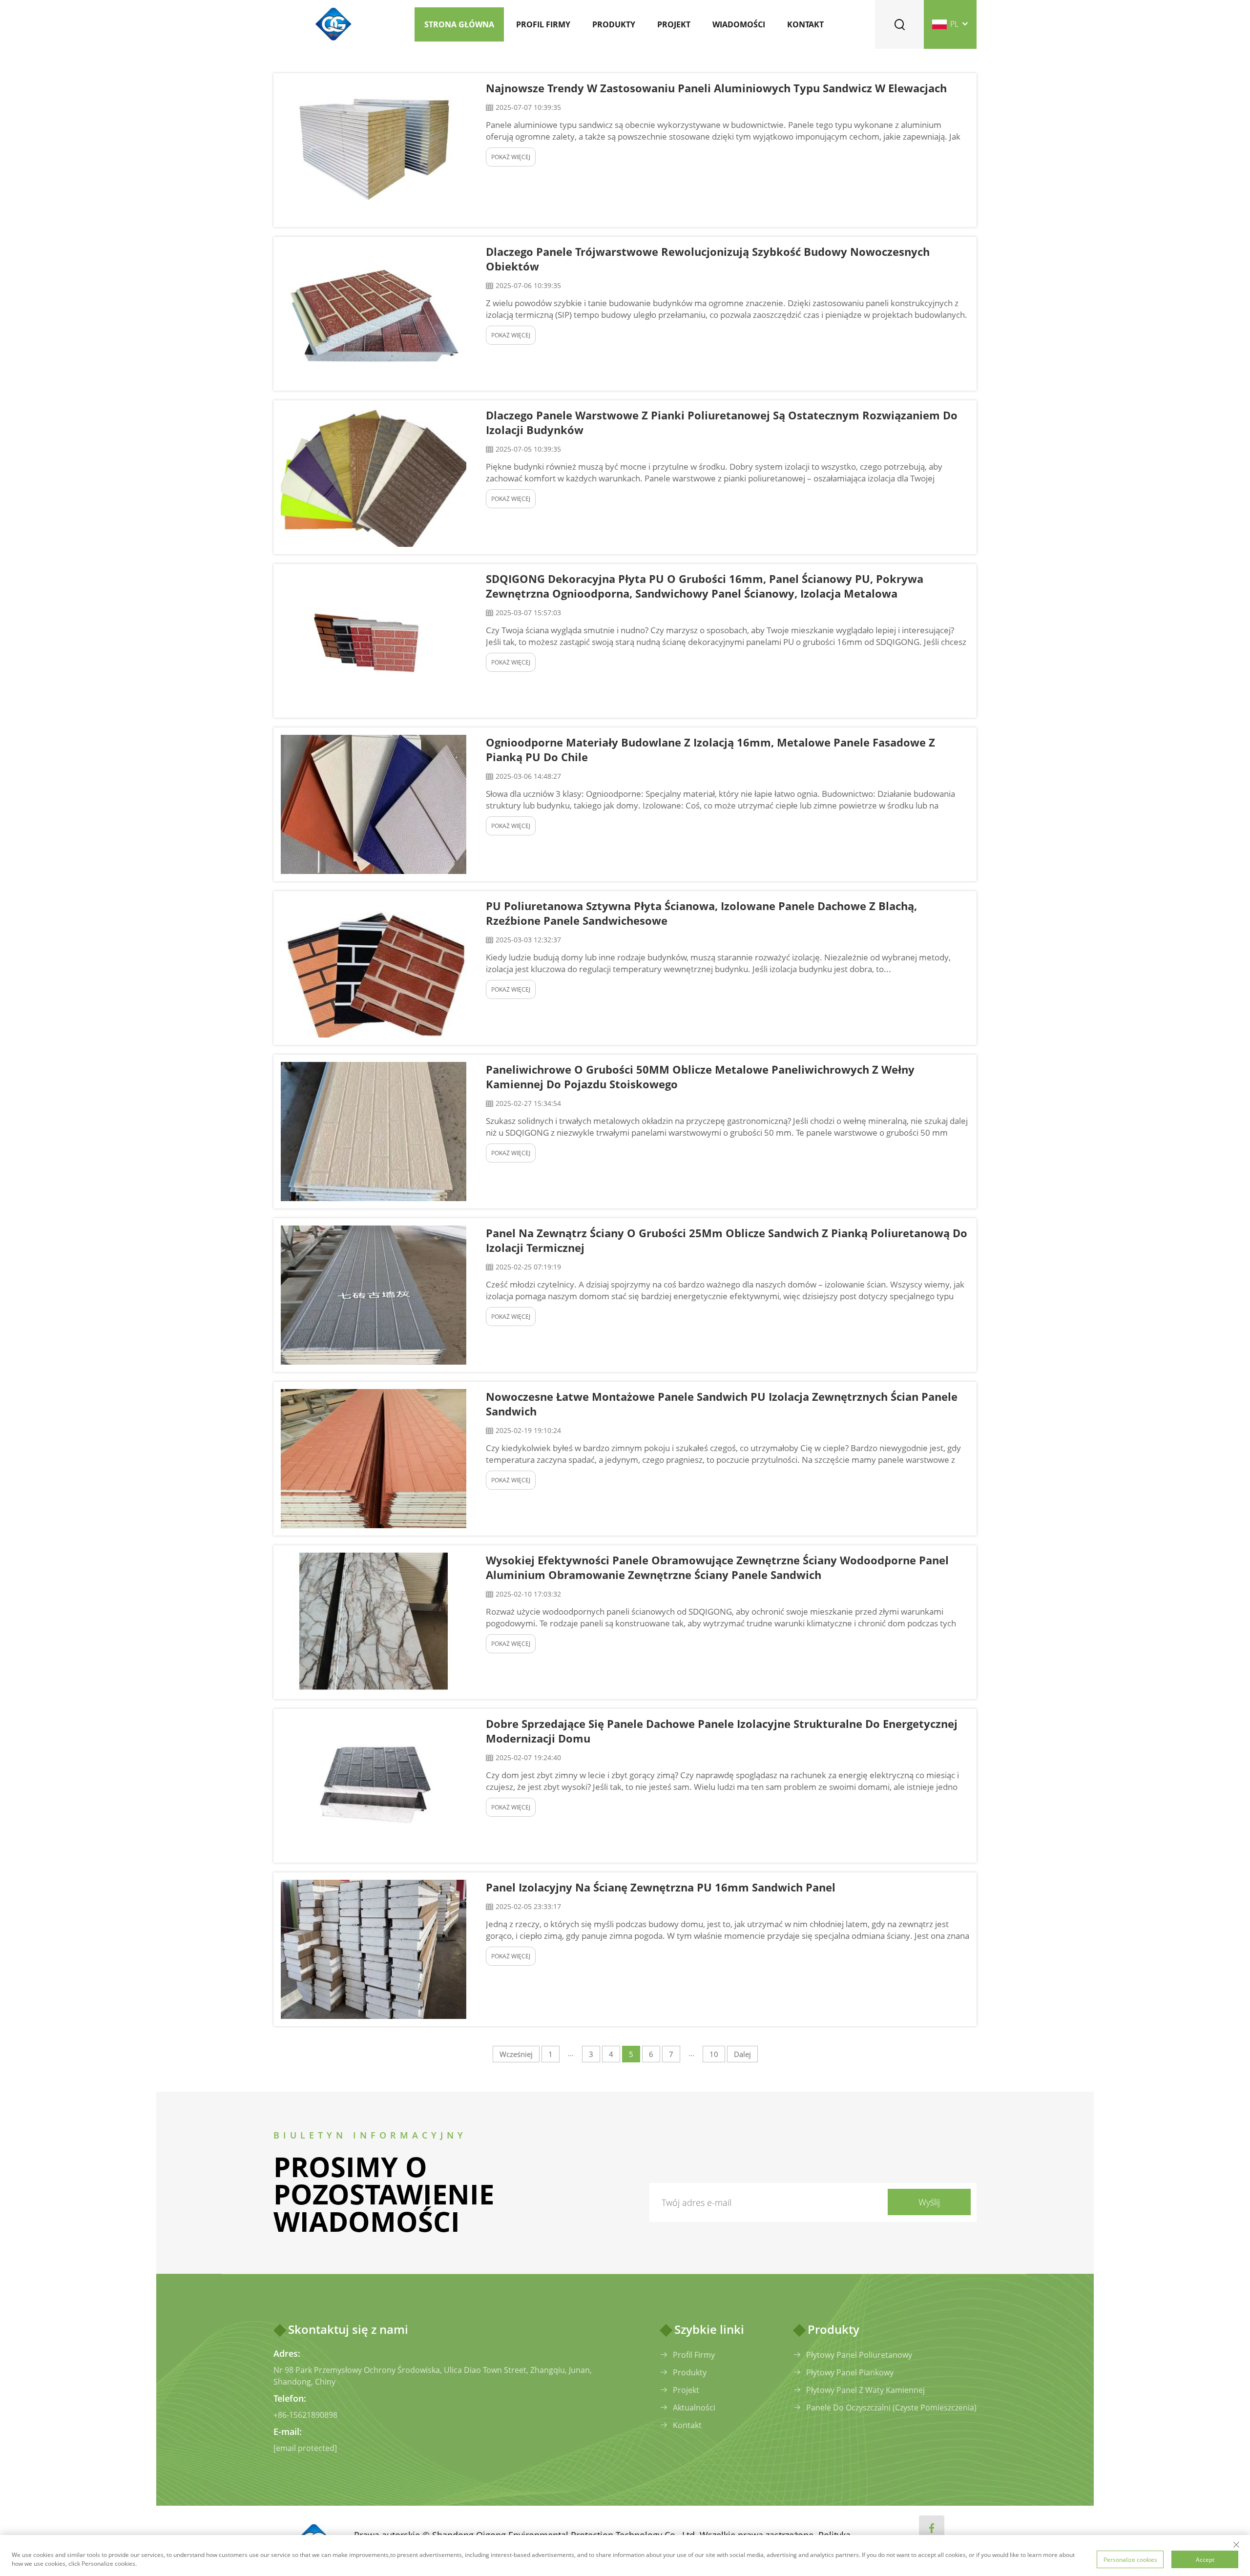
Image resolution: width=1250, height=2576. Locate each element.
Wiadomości (739, 24)
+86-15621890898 (305, 2415)
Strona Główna (459, 24)
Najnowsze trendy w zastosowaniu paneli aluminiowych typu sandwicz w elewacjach (716, 88)
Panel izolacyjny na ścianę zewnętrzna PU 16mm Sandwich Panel (661, 1887)
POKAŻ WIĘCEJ (511, 157)
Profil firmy (543, 24)
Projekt (674, 24)
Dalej (742, 2054)
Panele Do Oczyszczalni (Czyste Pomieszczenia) (891, 2408)
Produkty (614, 24)
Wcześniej (516, 2054)
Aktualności (694, 2408)
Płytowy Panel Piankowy (850, 2372)
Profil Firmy (694, 2355)
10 (714, 2054)
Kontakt (805, 24)
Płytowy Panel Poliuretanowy (859, 2355)
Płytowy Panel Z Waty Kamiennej (865, 2390)
